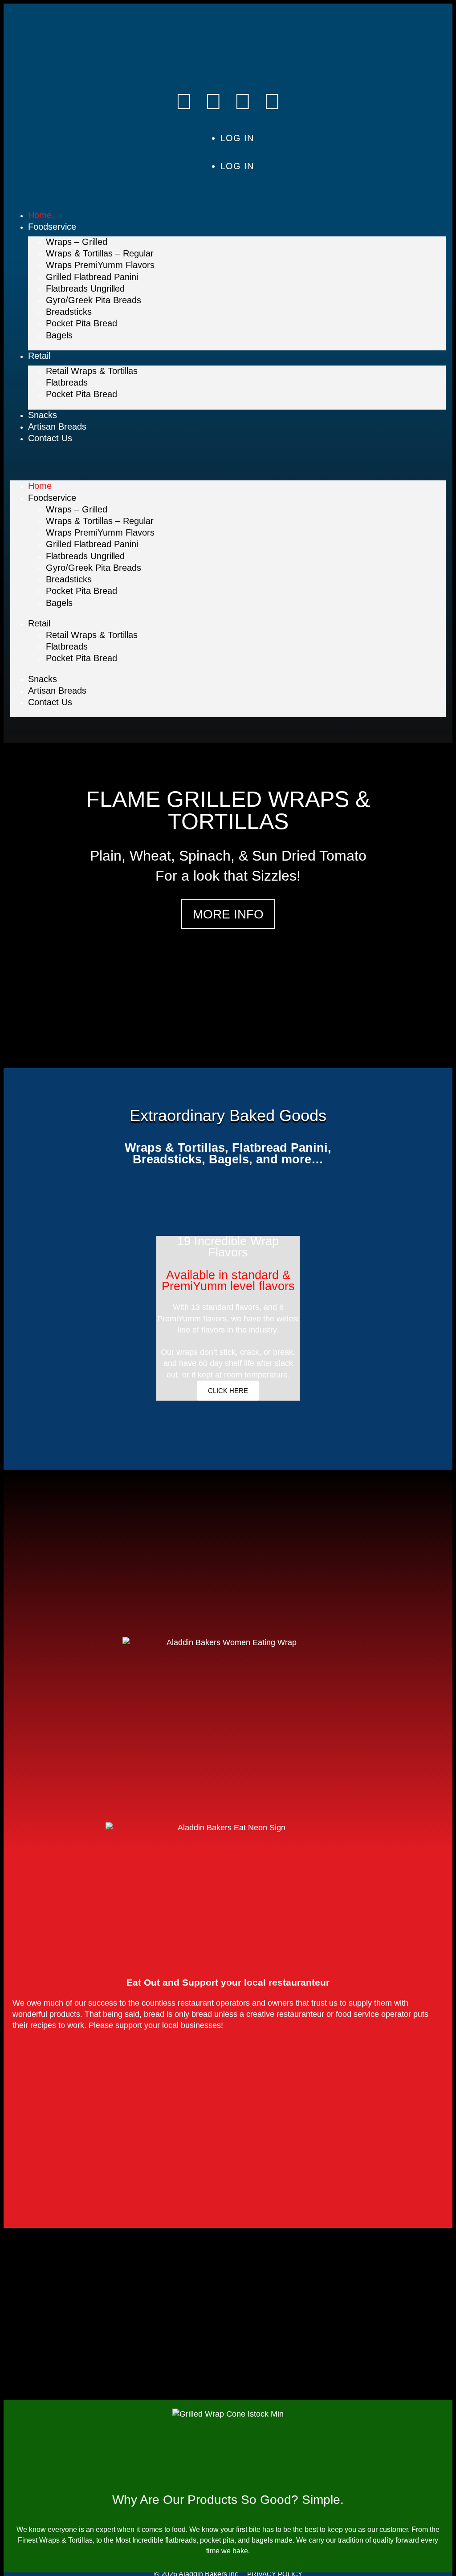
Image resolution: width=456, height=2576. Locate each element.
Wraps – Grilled (77, 242)
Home (40, 215)
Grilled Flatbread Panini (92, 277)
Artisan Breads (57, 427)
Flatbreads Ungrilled (85, 288)
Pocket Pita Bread (81, 323)
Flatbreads (67, 382)
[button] (228, 467)
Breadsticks (69, 312)
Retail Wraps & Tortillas (92, 371)
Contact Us (50, 438)
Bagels (59, 335)
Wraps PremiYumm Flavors (100, 265)
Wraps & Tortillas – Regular (100, 253)
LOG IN (237, 138)
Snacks (43, 415)
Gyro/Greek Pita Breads (94, 300)
